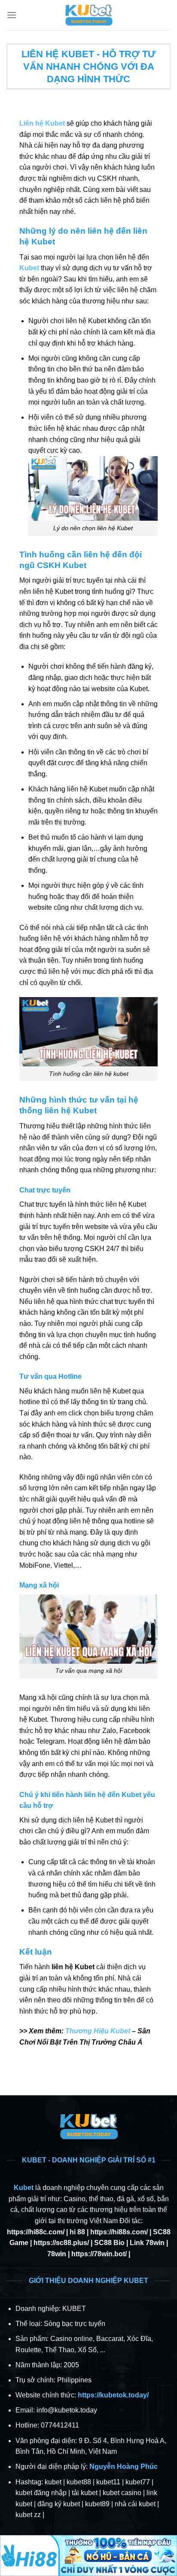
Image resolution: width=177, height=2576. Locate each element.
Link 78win (147, 2243)
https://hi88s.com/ (119, 2232)
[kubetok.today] (88, 15)
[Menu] (12, 15)
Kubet (24, 2188)
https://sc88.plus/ (61, 2243)
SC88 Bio (109, 2243)
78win (57, 2254)
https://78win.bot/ (99, 2254)
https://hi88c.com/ (36, 2232)
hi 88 (77, 2232)
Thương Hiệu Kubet (98, 2031)
